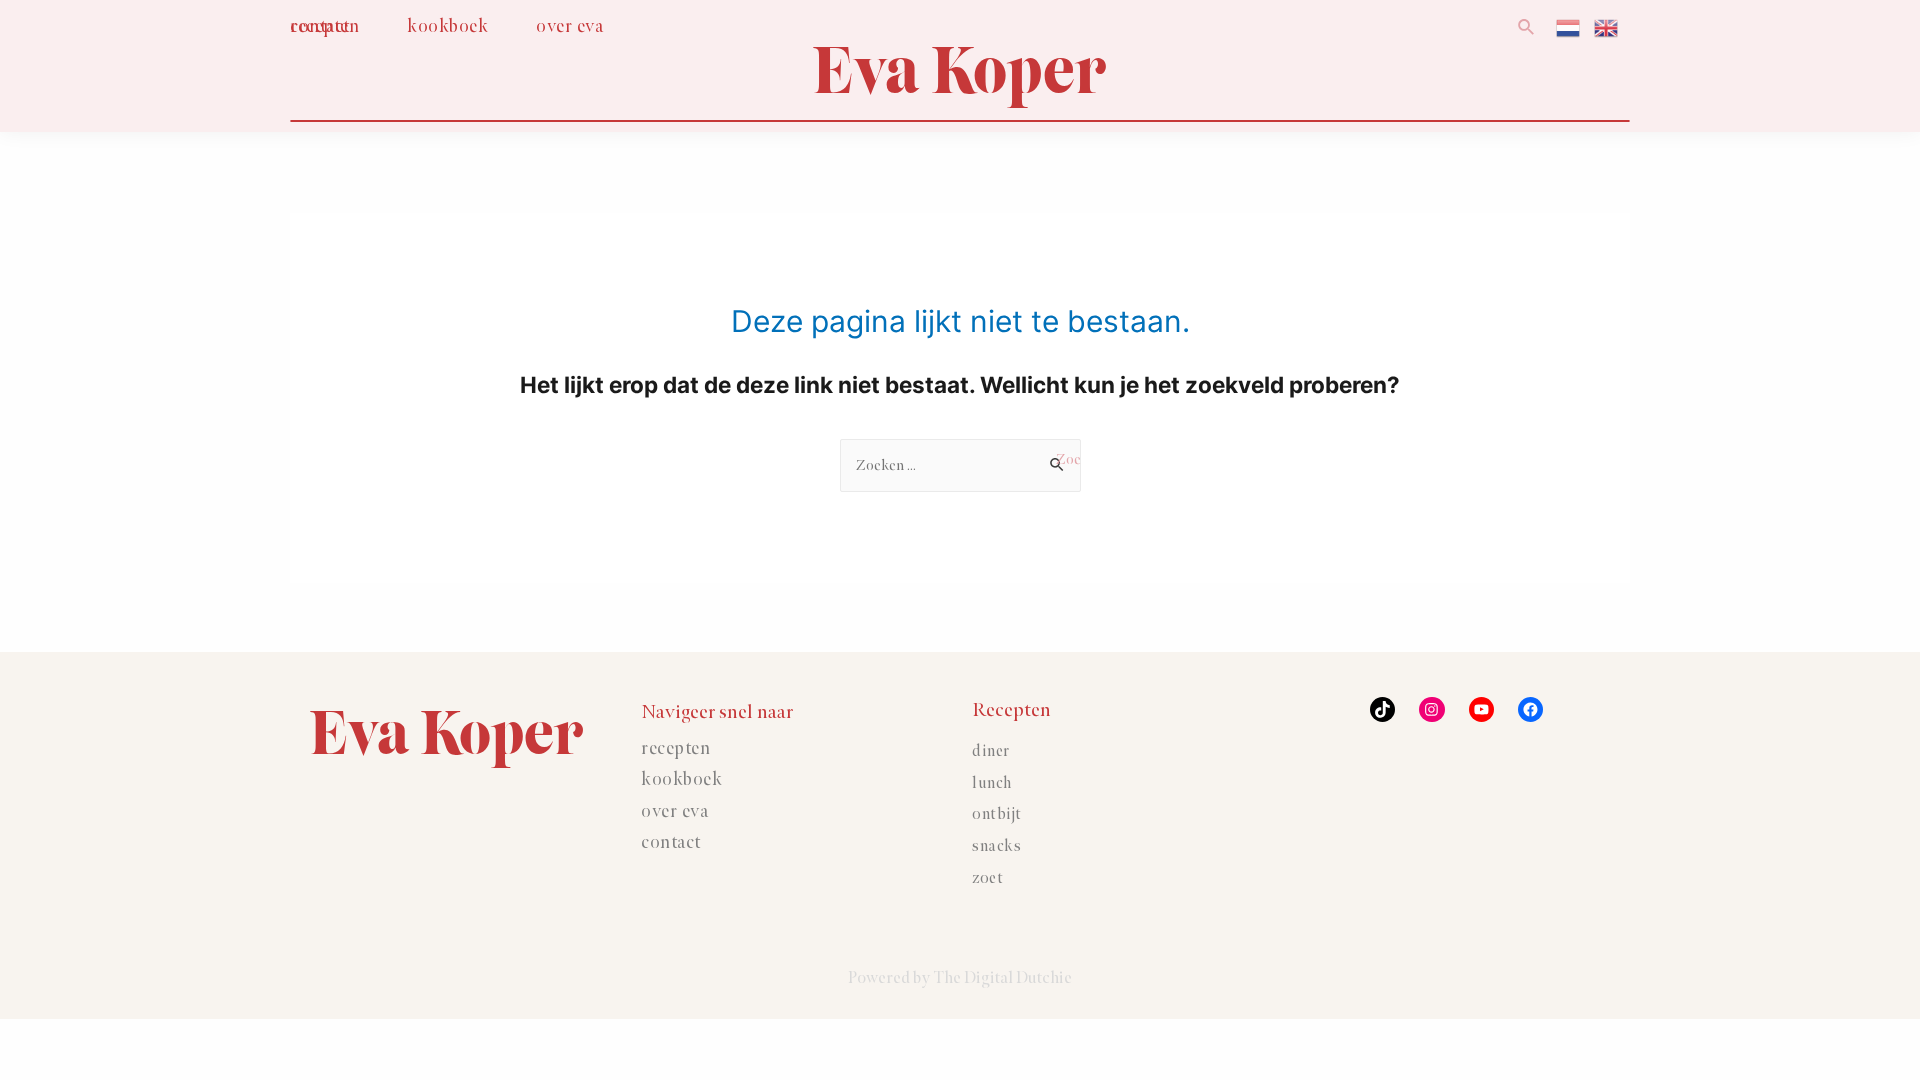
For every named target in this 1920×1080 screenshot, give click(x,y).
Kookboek (681, 780)
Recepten (675, 749)
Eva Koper (960, 71)
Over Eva (674, 812)
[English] (1607, 26)
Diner (991, 751)
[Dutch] (1569, 26)
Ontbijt (997, 814)
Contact (671, 843)
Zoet (987, 878)
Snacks (996, 846)
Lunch (992, 783)
